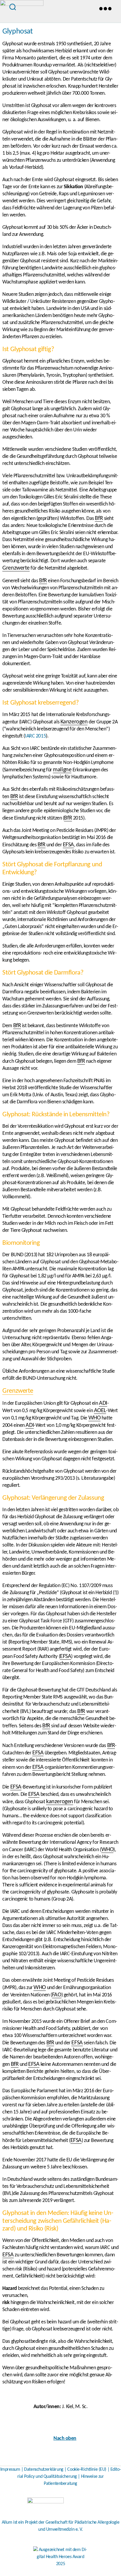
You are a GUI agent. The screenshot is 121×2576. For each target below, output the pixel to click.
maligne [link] (62, 770)
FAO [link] (57, 1995)
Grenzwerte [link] (16, 568)
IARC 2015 (35, 736)
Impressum (10, 2470)
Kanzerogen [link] (74, 722)
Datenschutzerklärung (44, 2470)
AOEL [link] (100, 1411)
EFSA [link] (68, 845)
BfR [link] (99, 518)
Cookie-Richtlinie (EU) (87, 2470)
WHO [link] (95, 1418)
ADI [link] (103, 1403)
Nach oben (65, 2439)
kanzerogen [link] (60, 1802)
